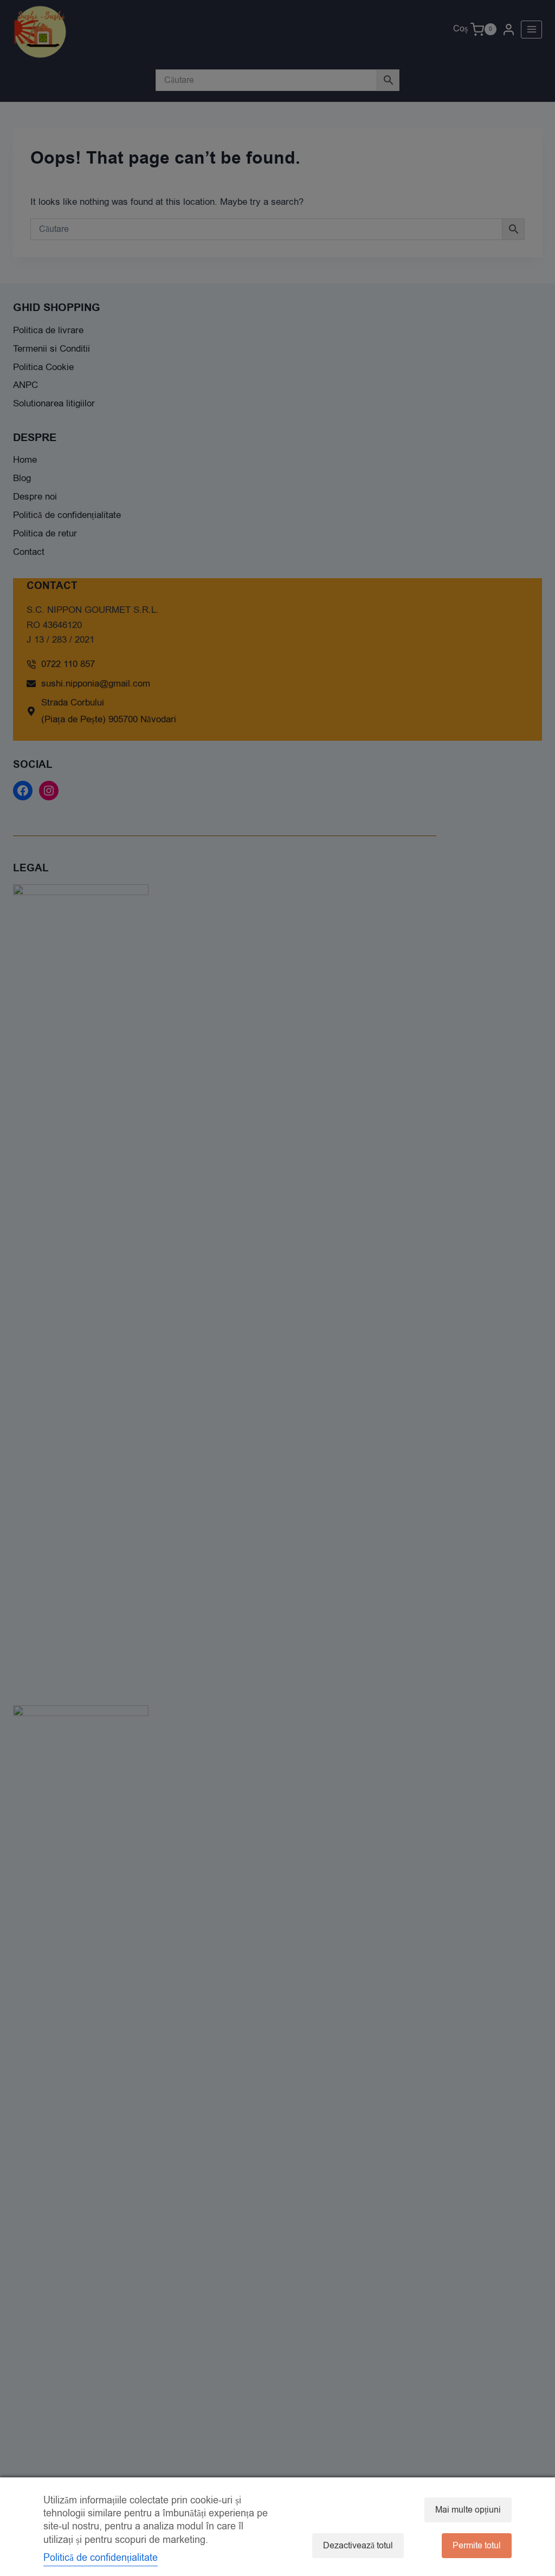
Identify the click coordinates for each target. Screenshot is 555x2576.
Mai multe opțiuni (468, 2510)
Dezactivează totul (358, 2546)
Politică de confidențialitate (101, 2558)
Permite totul (477, 2546)
